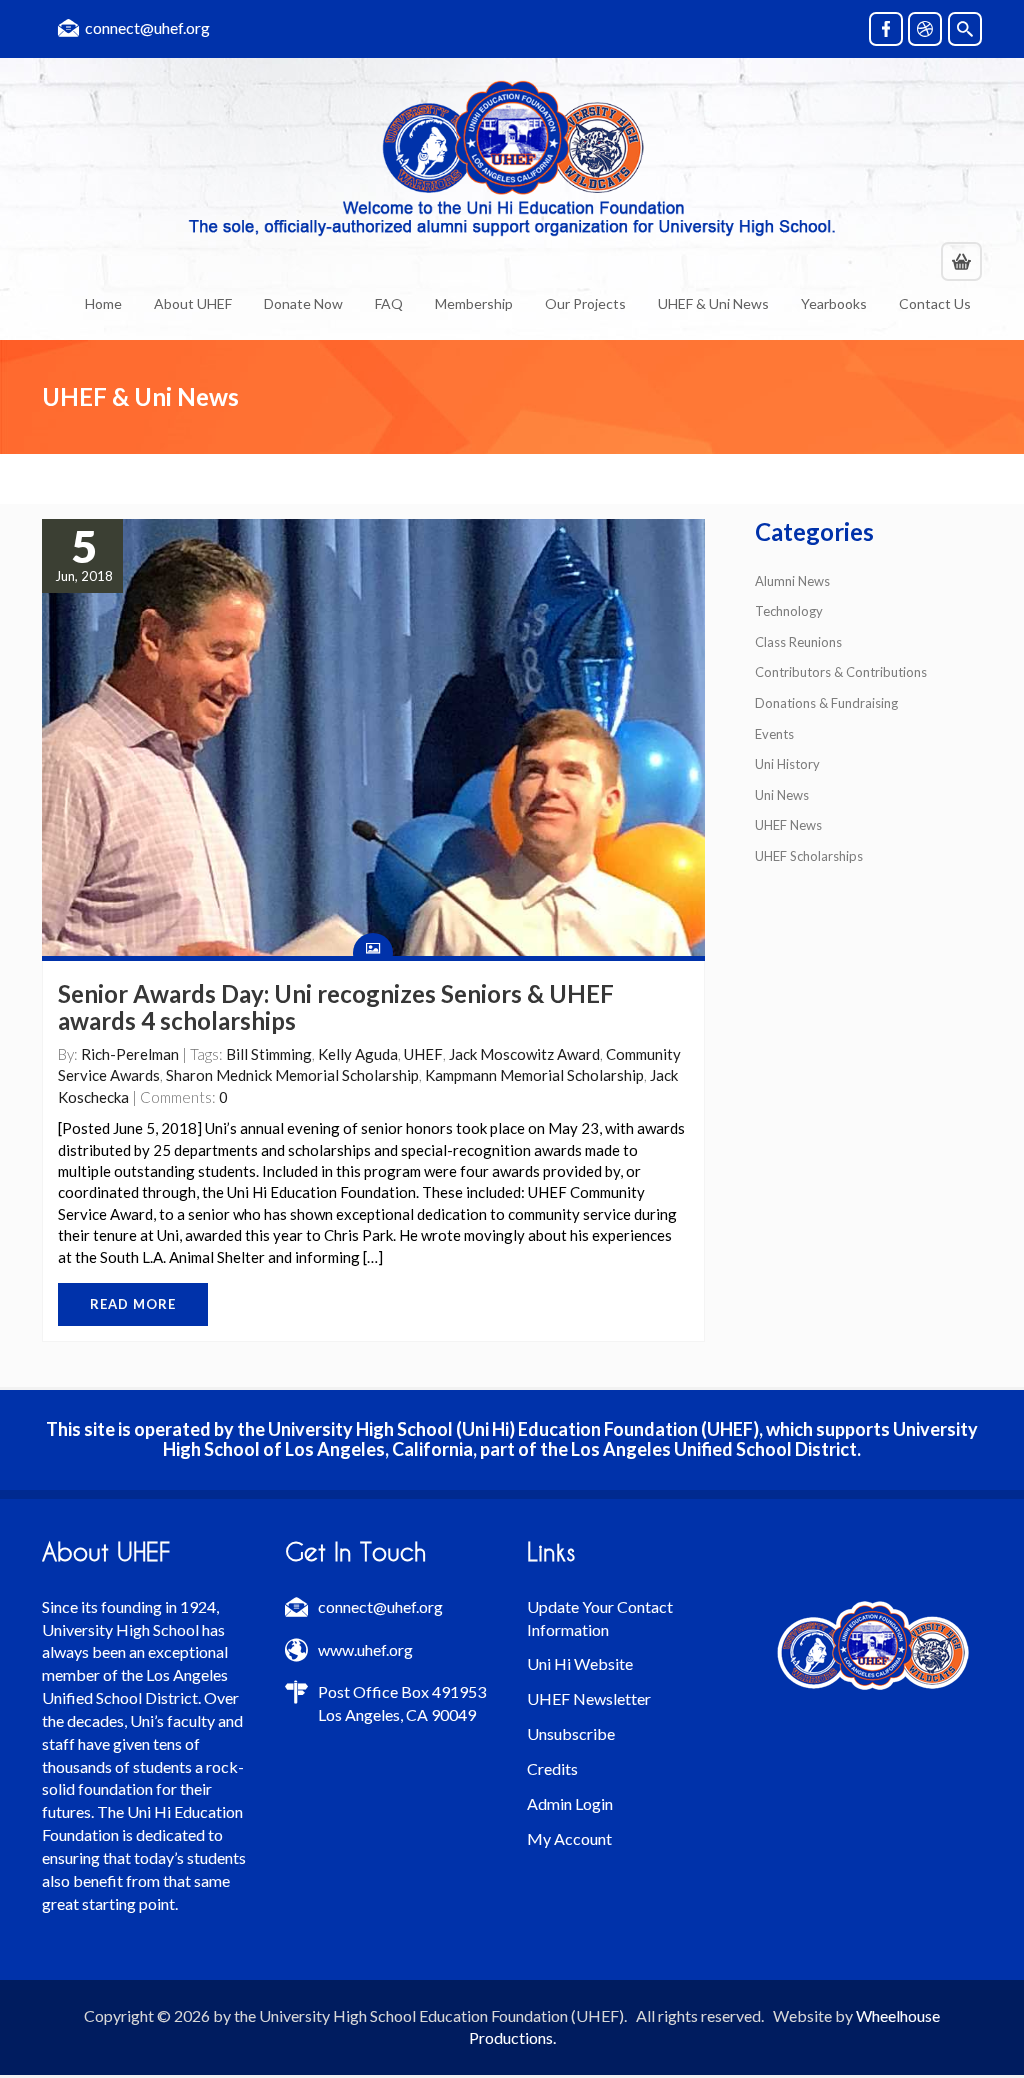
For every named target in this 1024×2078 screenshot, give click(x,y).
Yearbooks (834, 303)
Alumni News (792, 581)
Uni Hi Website (580, 1663)
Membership (474, 303)
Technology (789, 611)
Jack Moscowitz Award (524, 1054)
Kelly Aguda (358, 1054)
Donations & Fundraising (826, 703)
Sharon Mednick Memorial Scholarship (292, 1075)
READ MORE (133, 1304)
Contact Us (935, 303)
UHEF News (788, 825)
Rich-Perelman (130, 1054)
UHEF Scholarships (809, 856)
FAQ (389, 303)
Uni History (787, 764)
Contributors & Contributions (841, 672)
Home (103, 303)
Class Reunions (798, 642)
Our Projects (585, 303)
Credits (552, 1768)
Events (774, 734)
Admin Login (570, 1803)
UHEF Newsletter (589, 1698)
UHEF (423, 1054)
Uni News (782, 795)
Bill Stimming (269, 1054)
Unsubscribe (571, 1733)
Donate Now (303, 303)
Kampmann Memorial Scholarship (534, 1075)
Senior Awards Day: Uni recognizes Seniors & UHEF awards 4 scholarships (336, 1006)
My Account (569, 1838)
